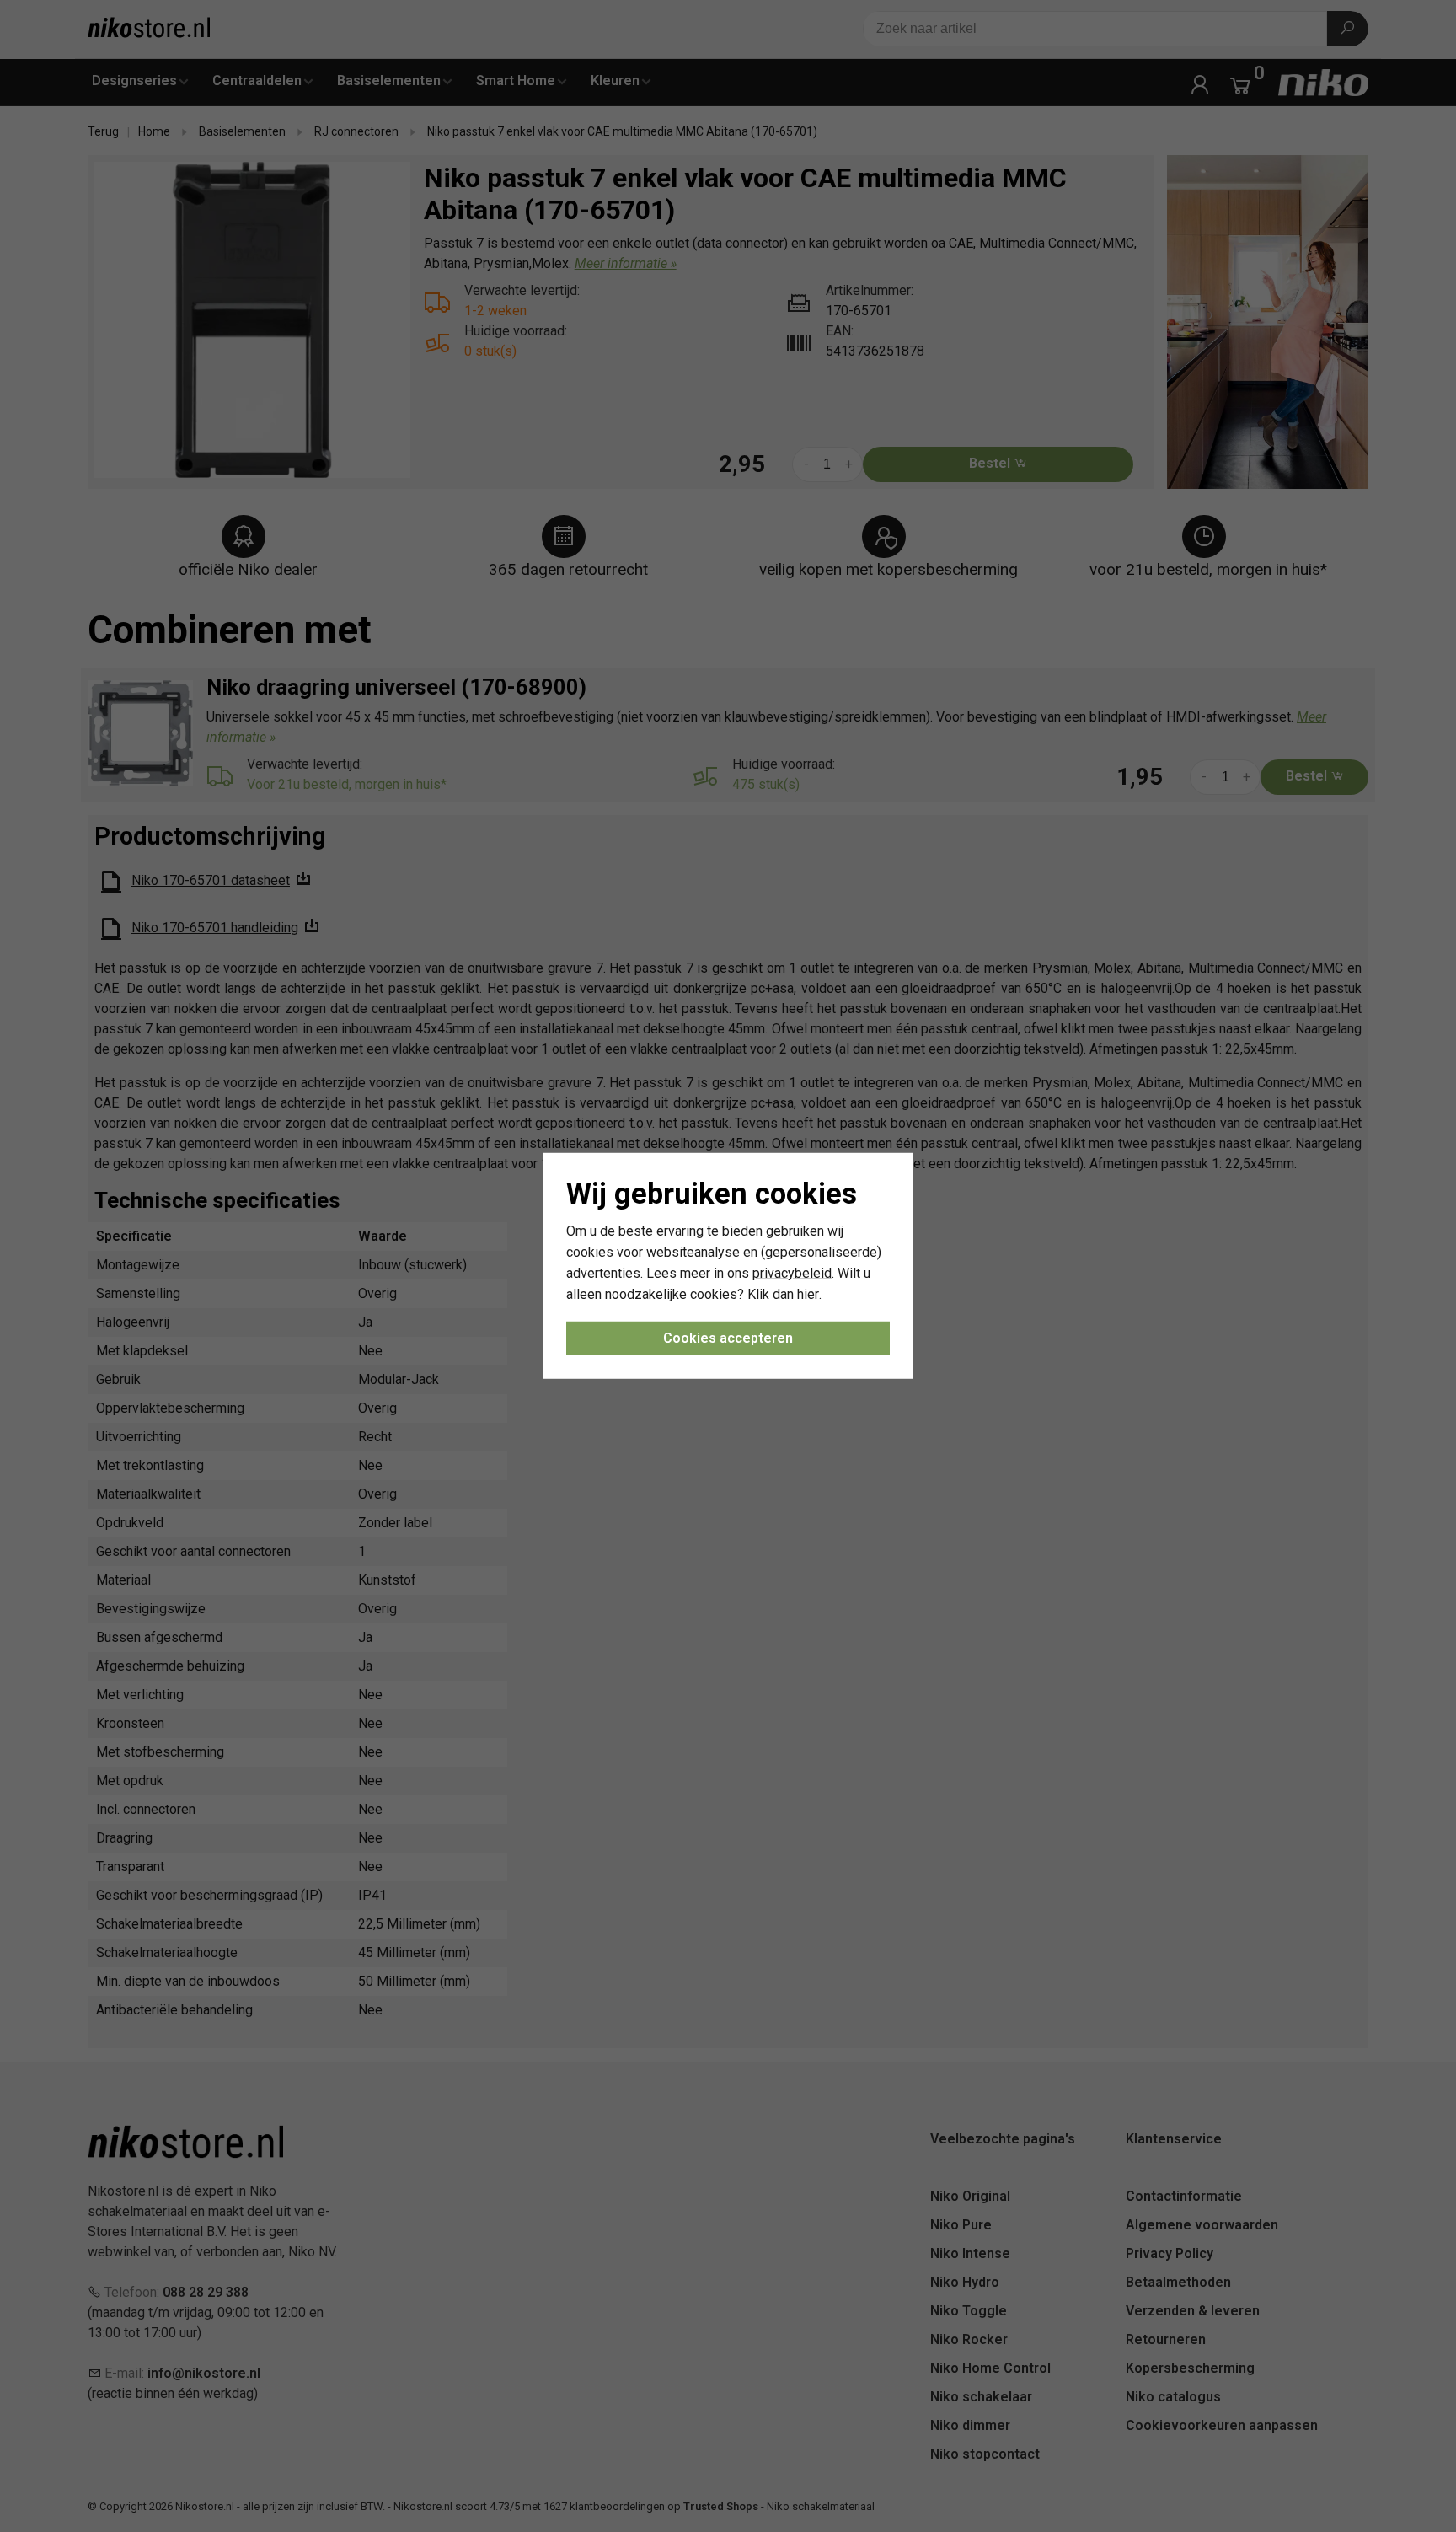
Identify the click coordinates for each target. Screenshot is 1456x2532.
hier (808, 1293)
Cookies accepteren (728, 1338)
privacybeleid (792, 1273)
